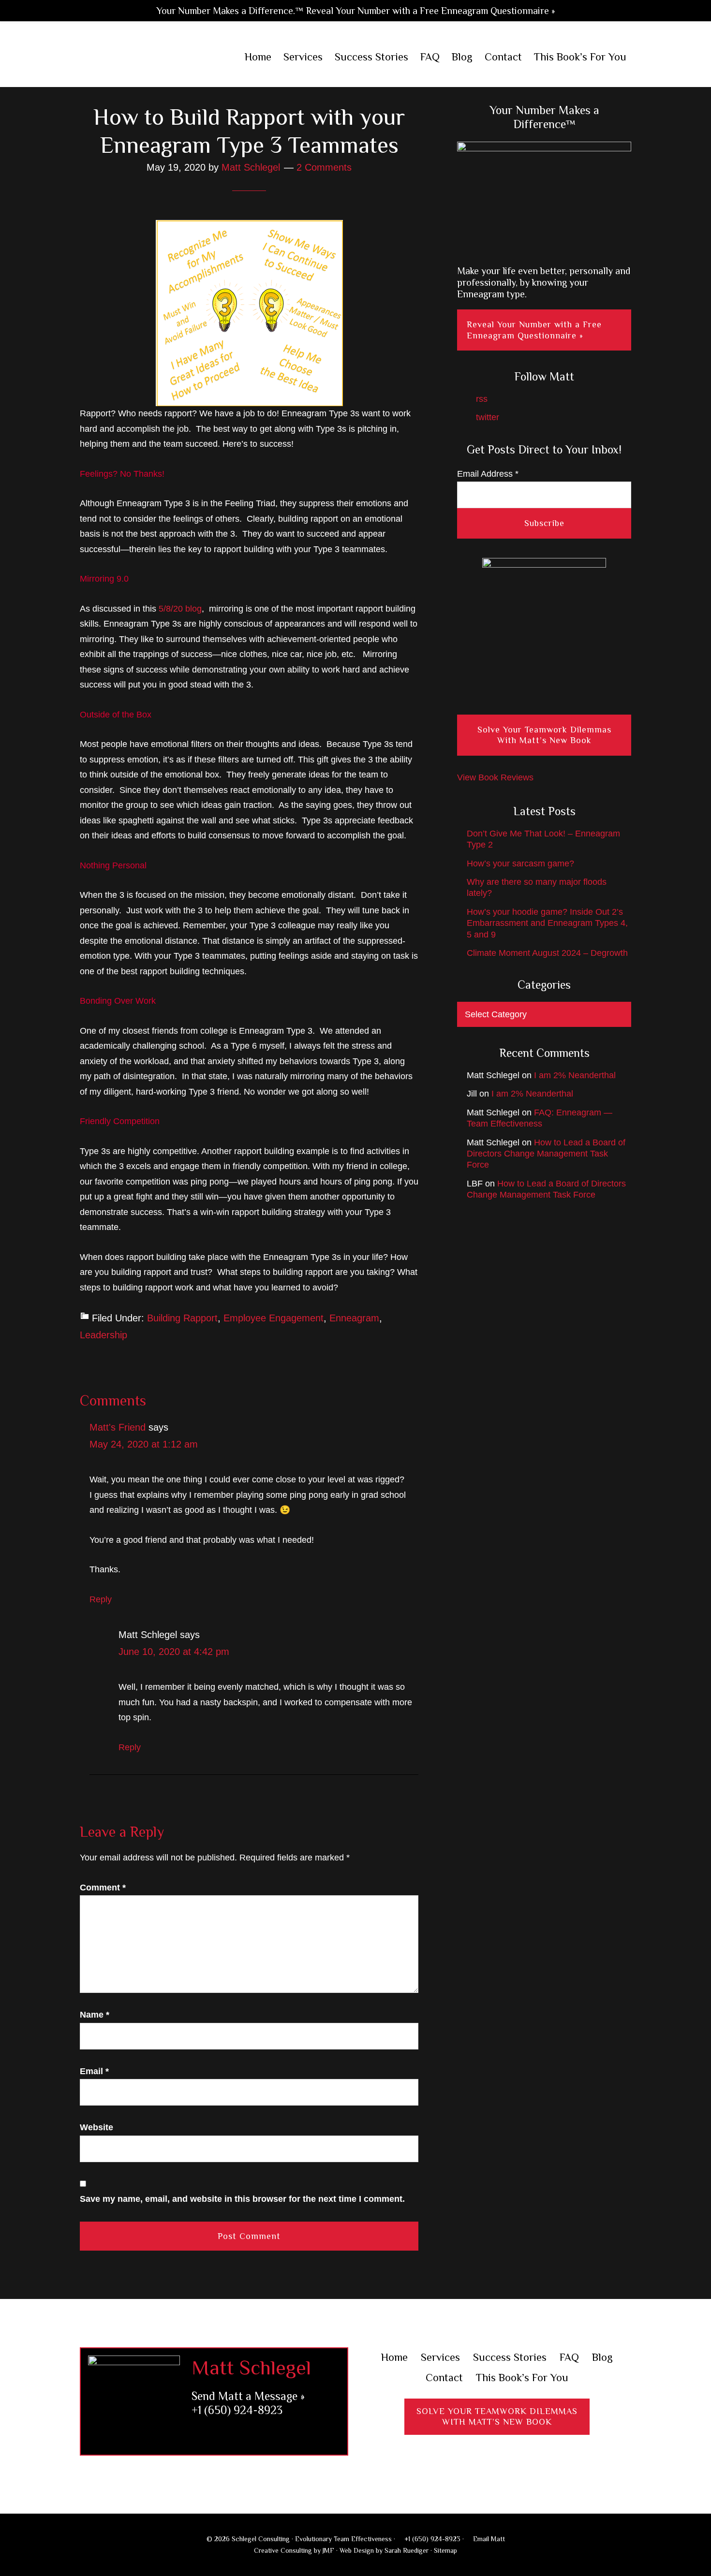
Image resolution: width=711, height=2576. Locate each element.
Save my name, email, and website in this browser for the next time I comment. (242, 2199)
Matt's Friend (118, 1427)
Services (440, 2357)
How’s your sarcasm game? (520, 864)
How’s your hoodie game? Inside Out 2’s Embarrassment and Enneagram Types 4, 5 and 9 (547, 923)
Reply (101, 1599)
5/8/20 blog (180, 609)
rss (481, 399)
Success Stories (510, 2357)
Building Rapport (182, 1318)
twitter (486, 417)
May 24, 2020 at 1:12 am (144, 1444)
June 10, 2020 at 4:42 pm (174, 1652)
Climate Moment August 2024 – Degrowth (547, 953)
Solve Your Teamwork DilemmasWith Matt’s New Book (497, 2417)
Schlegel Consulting (143, 58)
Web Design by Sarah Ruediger (384, 2550)
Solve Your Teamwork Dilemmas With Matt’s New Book (544, 735)
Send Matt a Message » (248, 2396)
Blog (602, 2357)
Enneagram (354, 1318)
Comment (103, 1888)
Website (96, 2127)
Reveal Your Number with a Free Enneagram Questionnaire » (534, 330)
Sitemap (445, 2550)
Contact (444, 2378)
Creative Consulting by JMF (294, 2550)
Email (94, 2071)
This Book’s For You (522, 2378)
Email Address (488, 474)
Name (95, 2015)
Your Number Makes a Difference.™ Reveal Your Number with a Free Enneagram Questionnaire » (355, 11)
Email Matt (488, 2539)
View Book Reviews (495, 777)
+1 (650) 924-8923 (237, 2410)
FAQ (569, 2357)
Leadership (104, 1335)
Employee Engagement (274, 1318)
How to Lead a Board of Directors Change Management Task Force (546, 1154)
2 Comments (324, 167)
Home (394, 2357)
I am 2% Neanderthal (575, 1075)
